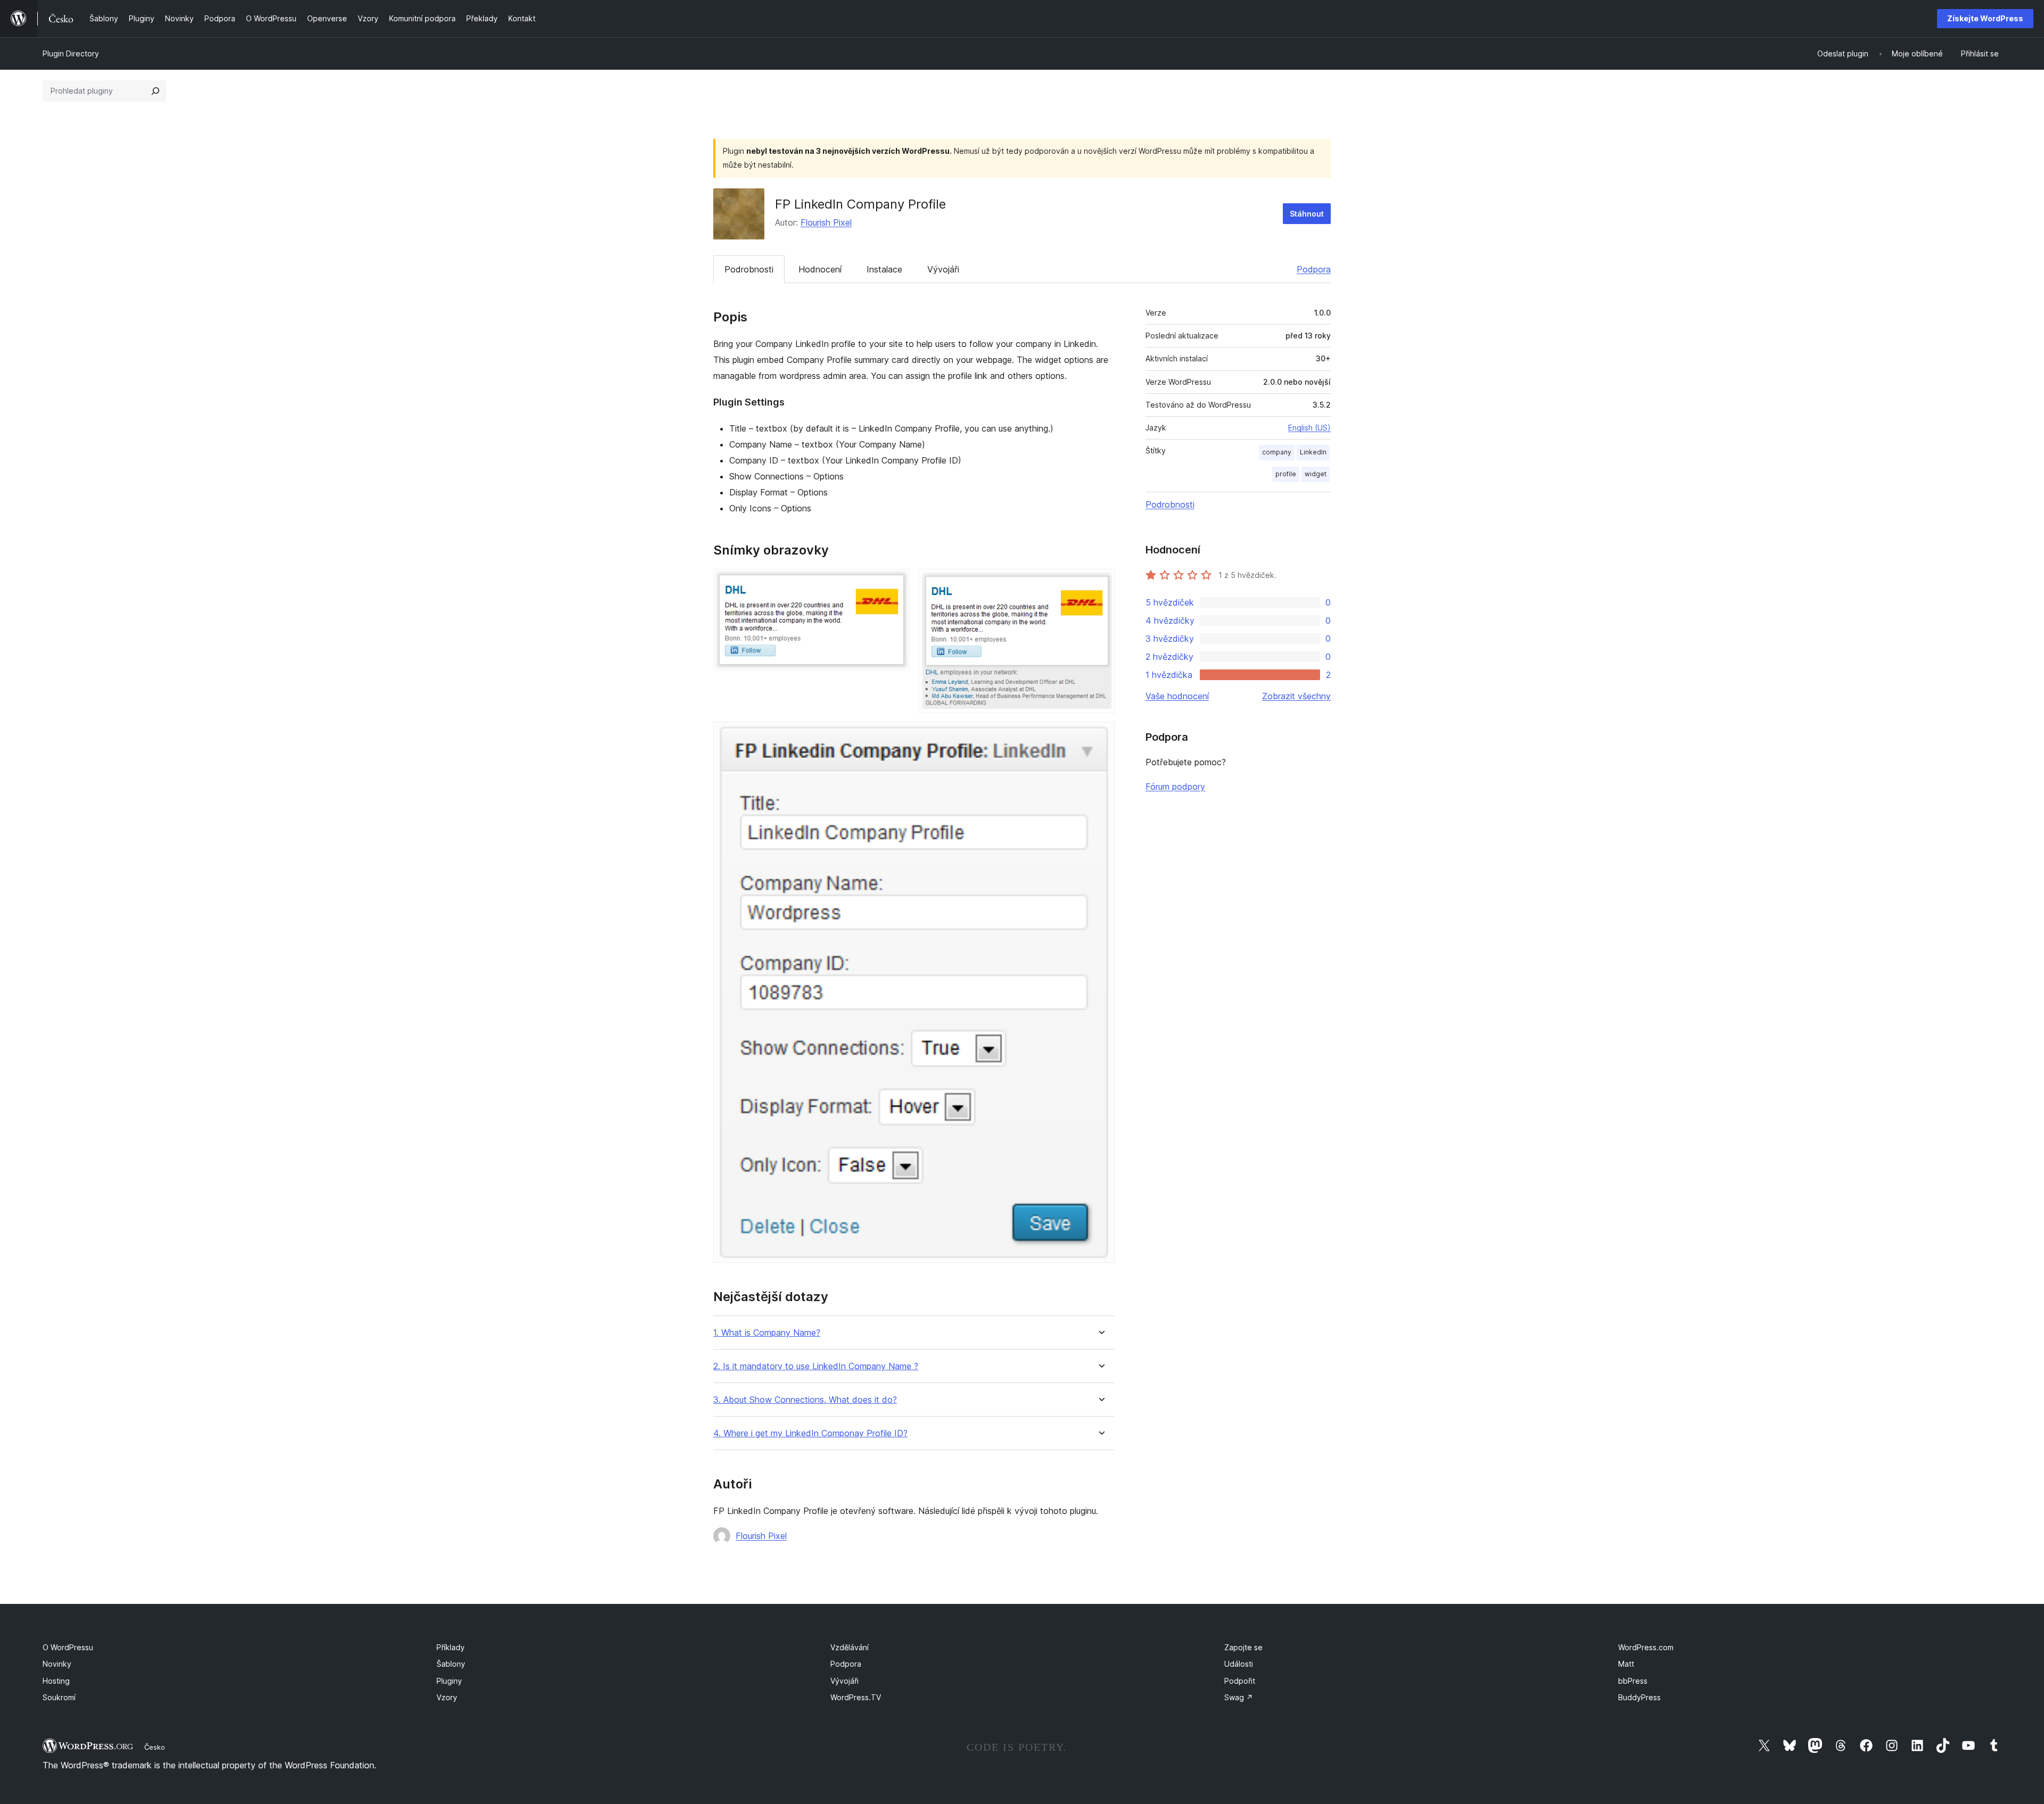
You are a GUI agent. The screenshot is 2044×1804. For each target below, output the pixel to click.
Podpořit (1240, 1681)
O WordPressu (68, 1647)
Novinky (57, 1664)
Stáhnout (1307, 214)
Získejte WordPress (1985, 18)
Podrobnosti (749, 269)
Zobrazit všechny (1296, 696)
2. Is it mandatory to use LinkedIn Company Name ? (816, 1366)
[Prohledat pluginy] (155, 91)
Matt (1626, 1664)
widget (1316, 474)
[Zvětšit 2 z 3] (1100, 583)
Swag (1239, 1697)
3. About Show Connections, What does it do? (805, 1400)
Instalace (884, 269)
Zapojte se (1243, 1647)
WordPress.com (1646, 1647)
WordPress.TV (856, 1697)
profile (1286, 474)
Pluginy (449, 1681)
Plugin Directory (71, 53)
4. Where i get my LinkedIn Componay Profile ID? (810, 1433)
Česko (155, 1747)
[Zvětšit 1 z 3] (895, 583)
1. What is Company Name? (767, 1333)
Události (1239, 1664)
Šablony (451, 1664)
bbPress (1633, 1681)
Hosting (56, 1681)
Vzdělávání (850, 1647)
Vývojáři (943, 269)
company (1277, 452)
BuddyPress (1639, 1697)
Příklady (451, 1647)
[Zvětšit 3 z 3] (1100, 736)
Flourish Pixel (826, 222)
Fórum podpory (1175, 787)
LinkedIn (1313, 452)
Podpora (1314, 269)
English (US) (1309, 428)
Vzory (447, 1697)
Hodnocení (820, 269)
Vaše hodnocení (1177, 696)
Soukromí (59, 1697)
